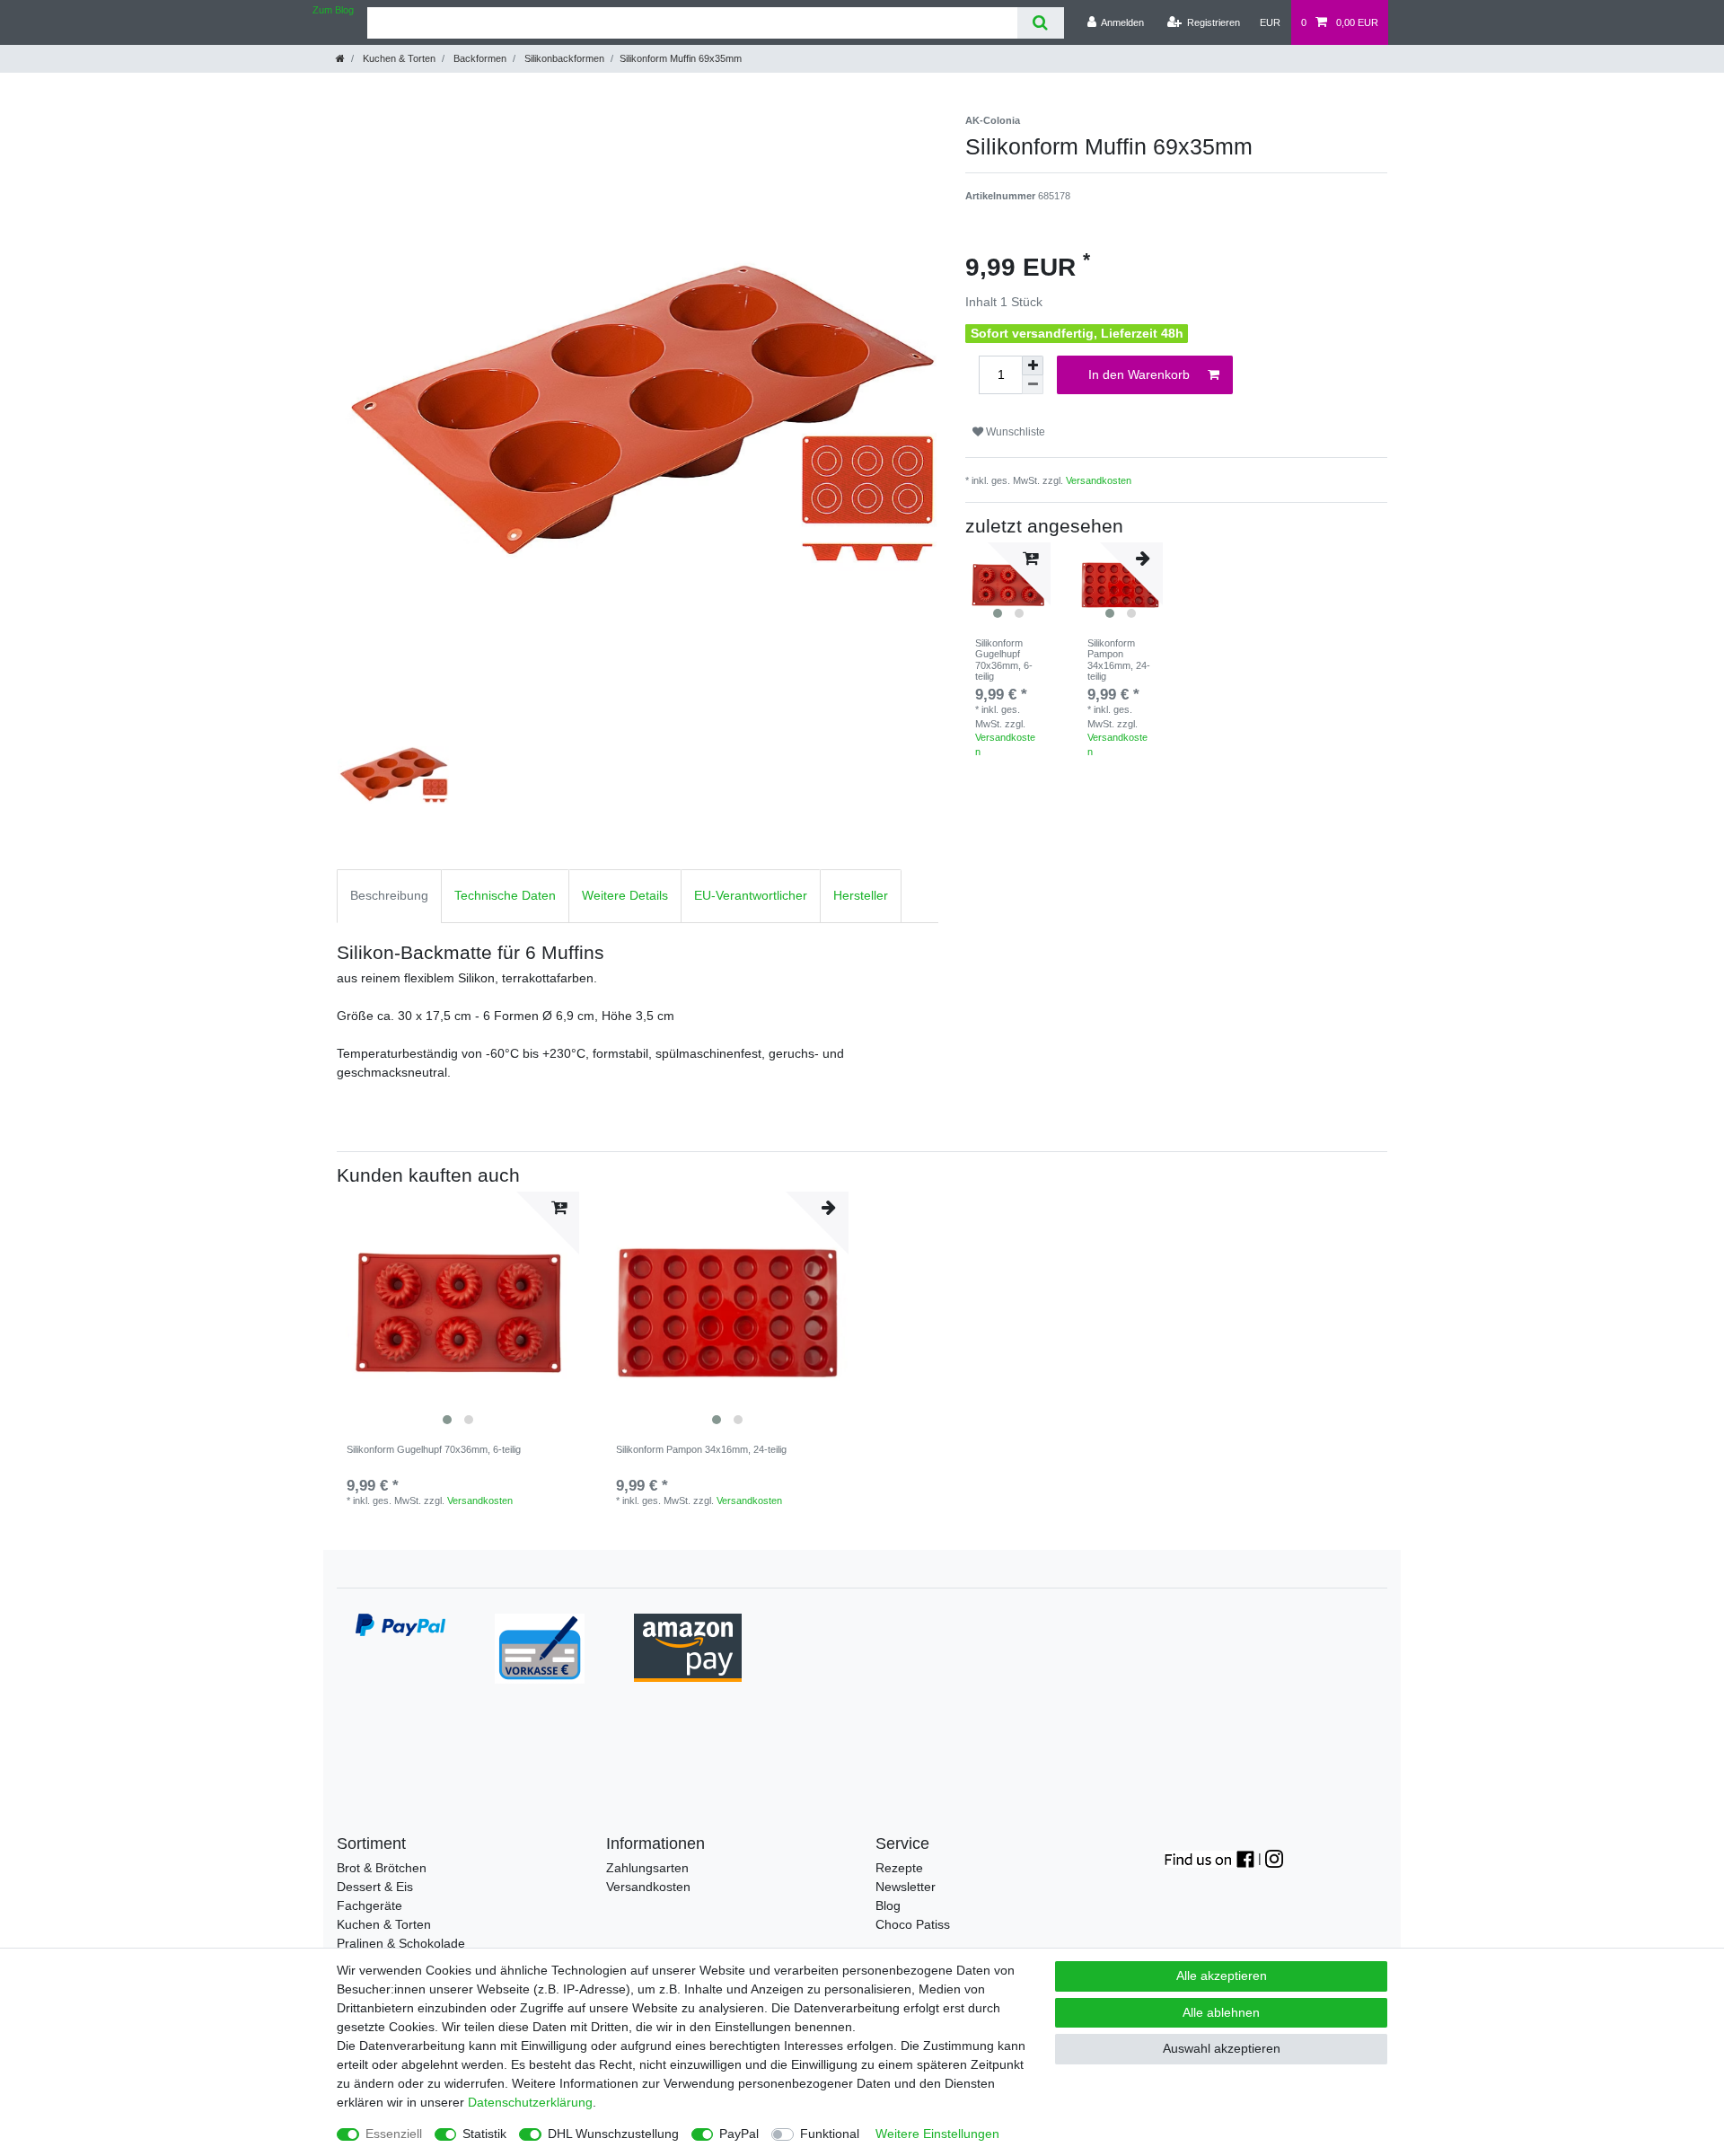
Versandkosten (1099, 480)
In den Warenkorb (1139, 374)
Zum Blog (333, 10)
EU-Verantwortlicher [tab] (751, 895)
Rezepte (899, 1868)
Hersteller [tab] (861, 895)
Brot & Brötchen (382, 1868)
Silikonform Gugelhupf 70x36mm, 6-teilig (1004, 660)
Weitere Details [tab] (625, 895)
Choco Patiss (913, 1924)
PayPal (739, 2134)
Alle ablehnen (1221, 2012)
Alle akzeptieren (1222, 1976)
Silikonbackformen (563, 58)
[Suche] (1040, 23)
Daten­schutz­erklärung (530, 2102)
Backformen (479, 58)
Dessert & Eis (375, 1887)
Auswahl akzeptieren (1222, 2048)
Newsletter (906, 1887)
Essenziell (394, 2134)
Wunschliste (1014, 432)
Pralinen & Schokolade (401, 1943)
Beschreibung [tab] (389, 895)
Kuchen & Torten (398, 58)
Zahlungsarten (647, 1868)
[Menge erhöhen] (1033, 365)
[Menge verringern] (1033, 385)
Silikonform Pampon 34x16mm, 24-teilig (1119, 660)
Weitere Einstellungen (937, 2134)
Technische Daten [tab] (505, 895)
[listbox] (458, 1313)
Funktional (830, 2134)
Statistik (484, 2134)
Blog (888, 1905)
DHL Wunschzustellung (613, 2134)
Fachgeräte (369, 1905)
